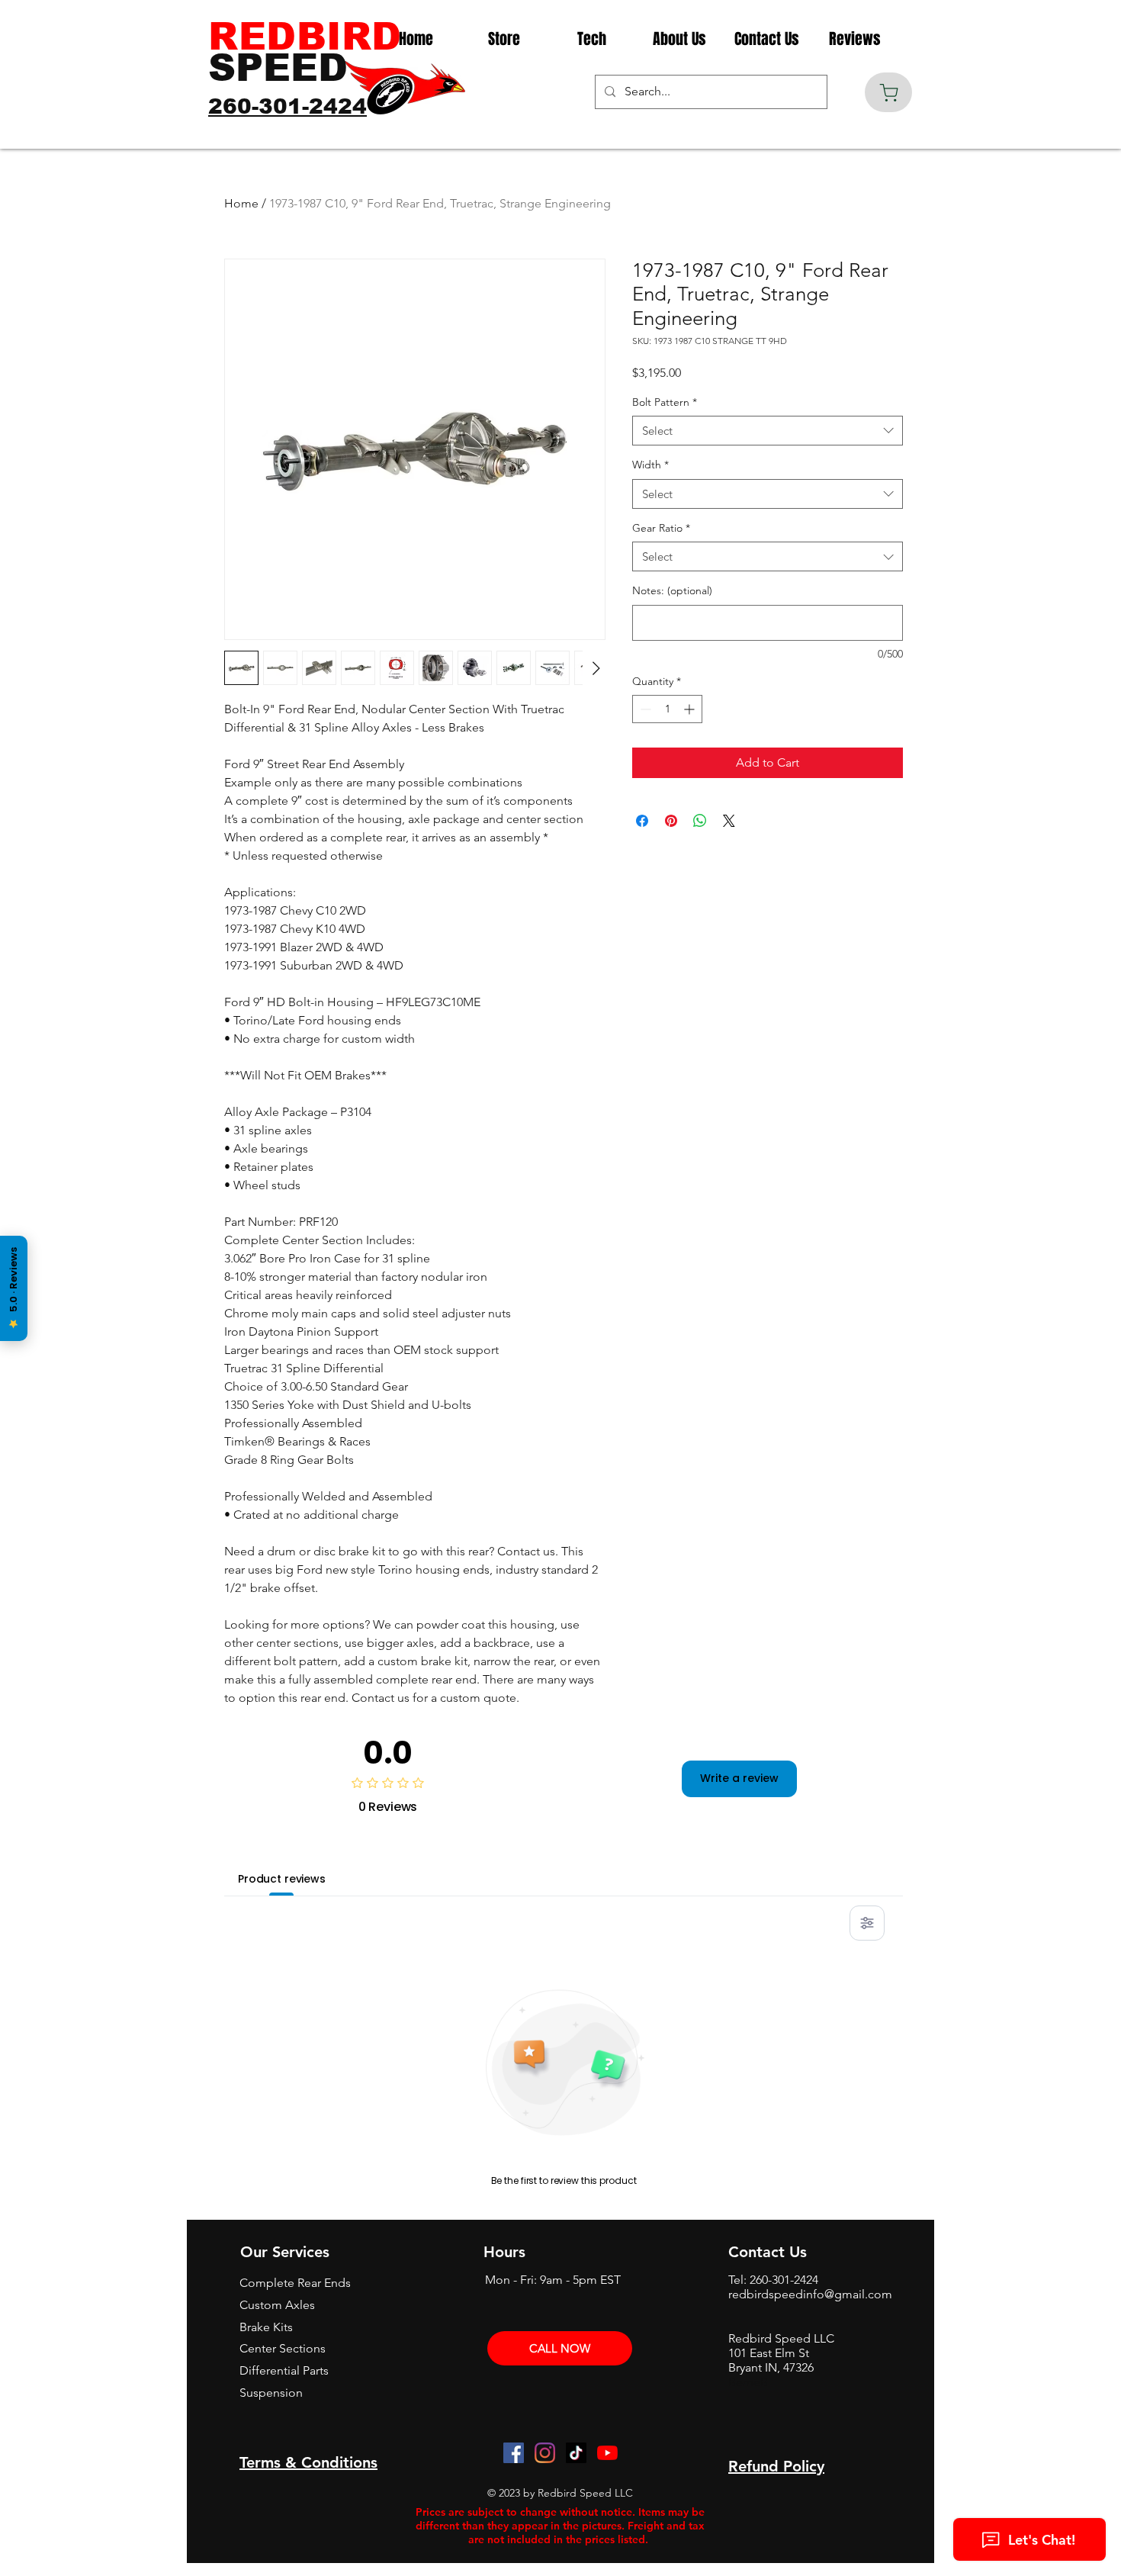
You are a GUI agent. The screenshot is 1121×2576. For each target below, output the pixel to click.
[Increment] (691, 709)
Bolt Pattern (665, 402)
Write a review (739, 1778)
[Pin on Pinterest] (671, 821)
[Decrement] (644, 709)
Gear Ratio (661, 528)
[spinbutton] (667, 709)
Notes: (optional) (672, 590)
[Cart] (888, 92)
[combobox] (768, 431)
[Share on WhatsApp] (700, 821)
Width (650, 465)
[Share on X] (729, 821)
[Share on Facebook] (642, 821)
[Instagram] (545, 2453)
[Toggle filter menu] (867, 1923)
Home (241, 203)
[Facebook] (514, 2453)
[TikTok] (576, 2453)
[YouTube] (607, 2453)
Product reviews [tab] (282, 1879)
